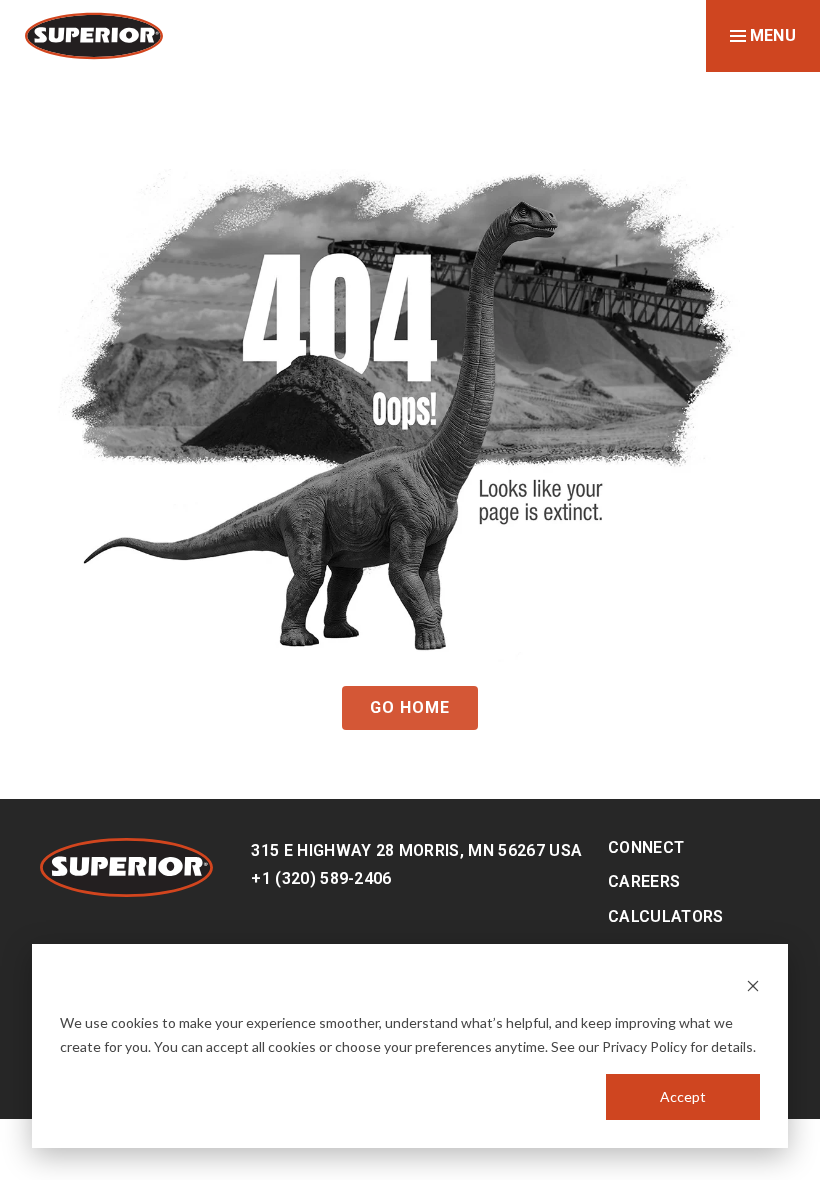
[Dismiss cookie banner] (753, 984)
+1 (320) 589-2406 (321, 878)
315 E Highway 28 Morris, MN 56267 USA (416, 850)
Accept (683, 1096)
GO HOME (410, 707)
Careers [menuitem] (644, 881)
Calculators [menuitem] (666, 916)
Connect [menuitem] (646, 847)
